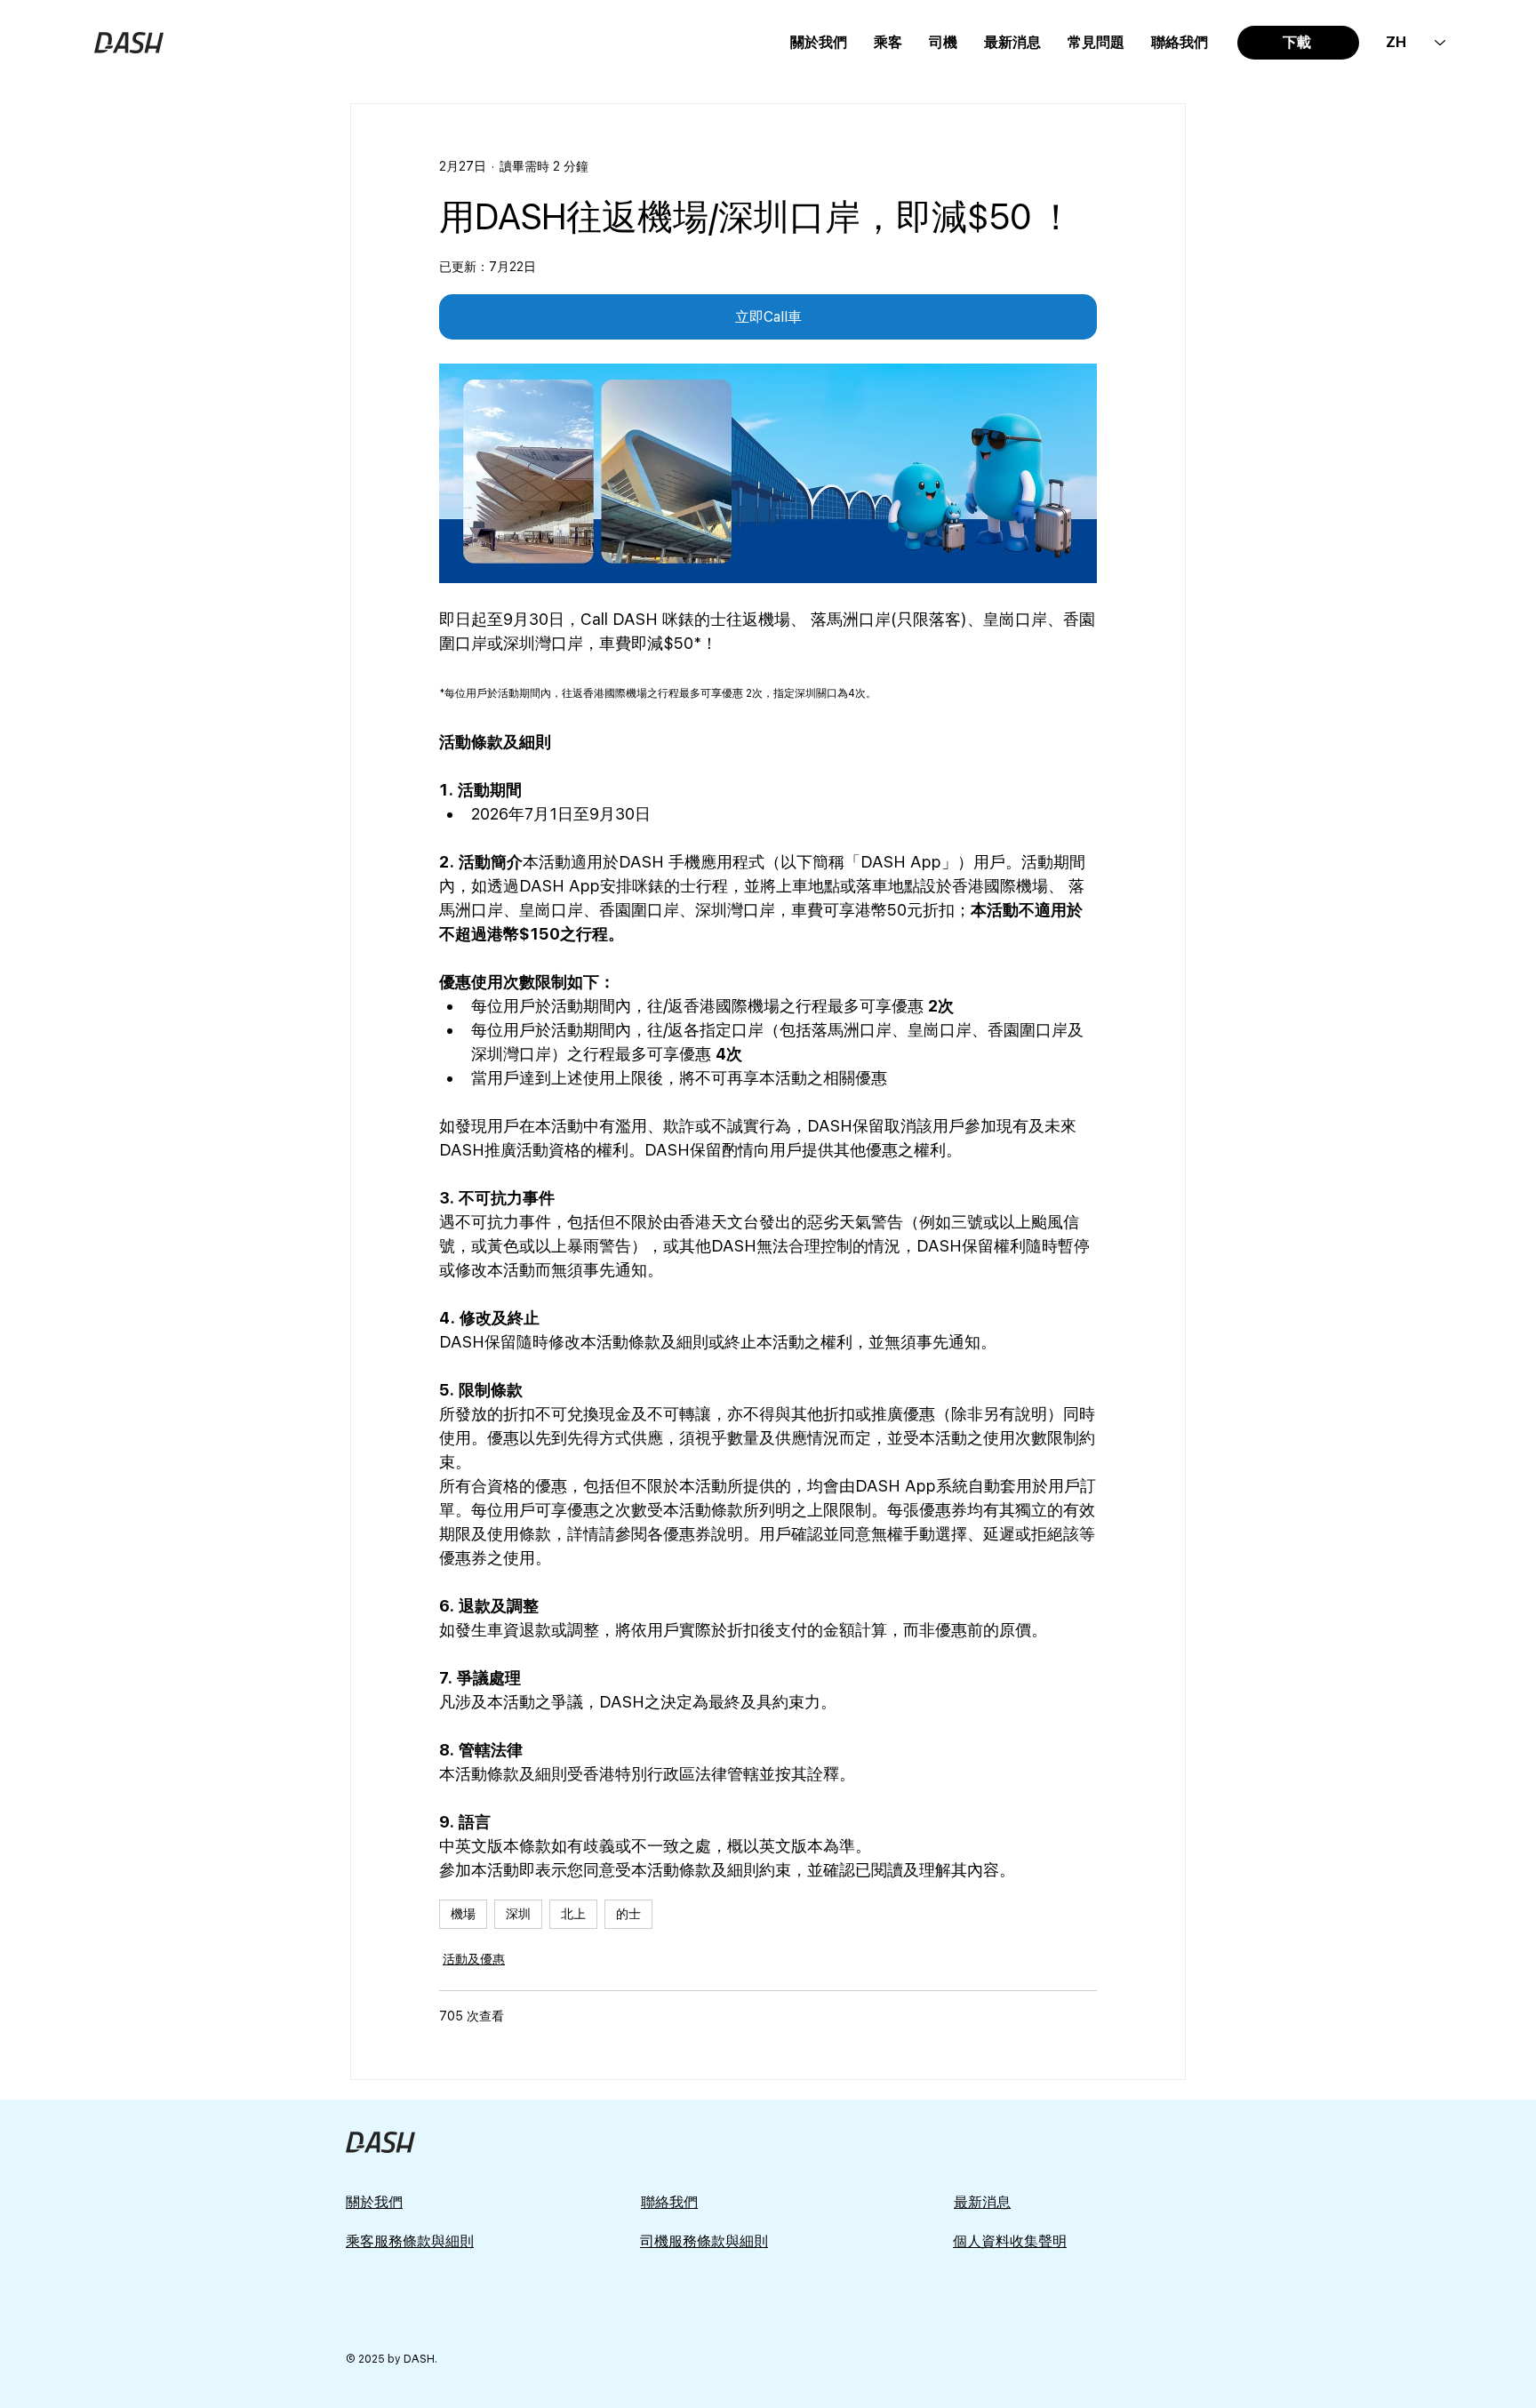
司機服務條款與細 (697, 2241)
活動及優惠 (474, 1959)
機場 (463, 1914)
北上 (573, 1914)
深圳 (518, 1914)
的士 (628, 1914)
